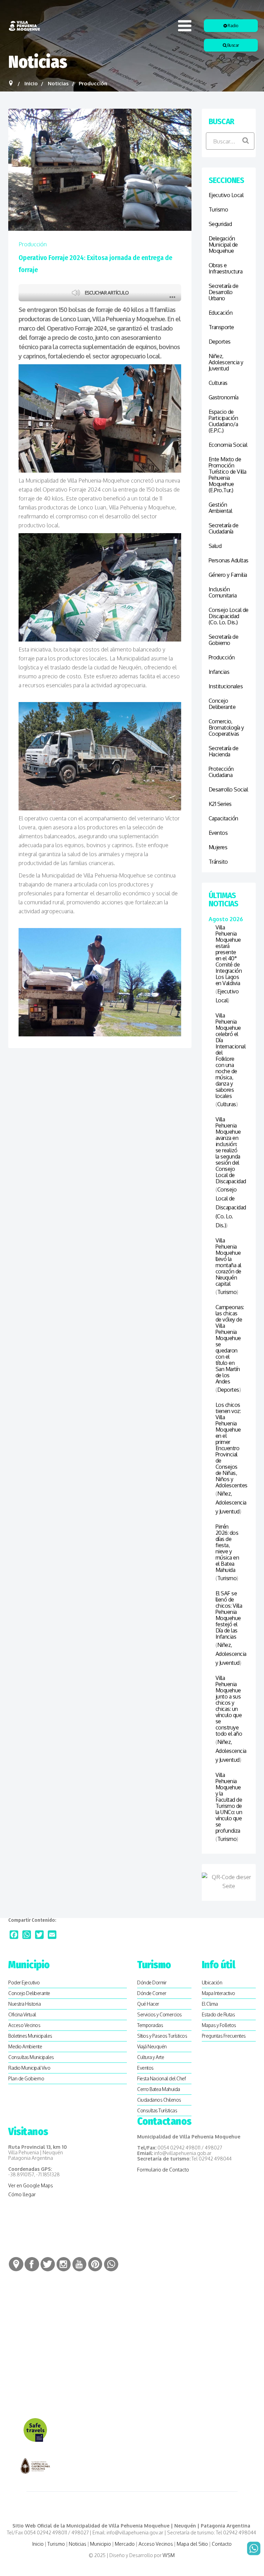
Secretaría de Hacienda (224, 751)
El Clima (210, 2004)
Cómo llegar (22, 2194)
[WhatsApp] (27, 1935)
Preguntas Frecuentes (224, 2036)
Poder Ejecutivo (24, 1982)
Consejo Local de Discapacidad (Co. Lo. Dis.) (229, 616)
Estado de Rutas (218, 2014)
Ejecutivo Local (226, 195)
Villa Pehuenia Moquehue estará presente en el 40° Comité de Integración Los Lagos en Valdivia (229, 955)
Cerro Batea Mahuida (159, 2089)
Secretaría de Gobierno (224, 640)
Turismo (218, 209)
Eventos (218, 833)
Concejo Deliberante (222, 704)
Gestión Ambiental (221, 508)
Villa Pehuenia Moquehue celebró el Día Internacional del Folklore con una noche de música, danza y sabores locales (229, 1056)
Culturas (218, 383)
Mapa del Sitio (192, 2544)
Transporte (221, 327)
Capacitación (223, 818)
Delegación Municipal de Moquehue (223, 245)
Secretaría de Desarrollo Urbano (224, 292)
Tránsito (218, 862)
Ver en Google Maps (31, 2185)
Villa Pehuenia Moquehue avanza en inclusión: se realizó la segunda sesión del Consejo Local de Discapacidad (229, 1150)
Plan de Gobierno (26, 2078)
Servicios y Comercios (159, 2014)
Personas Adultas (229, 560)
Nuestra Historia (24, 2004)
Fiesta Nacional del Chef (161, 2078)
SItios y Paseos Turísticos (162, 2036)
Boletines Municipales (30, 2036)
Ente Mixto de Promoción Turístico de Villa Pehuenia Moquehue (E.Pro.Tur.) (228, 475)
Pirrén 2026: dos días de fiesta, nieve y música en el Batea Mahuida (227, 1548)
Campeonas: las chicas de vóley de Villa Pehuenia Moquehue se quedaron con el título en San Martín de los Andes (229, 1344)
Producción (33, 244)
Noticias (78, 2544)
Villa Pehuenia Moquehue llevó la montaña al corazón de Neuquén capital (228, 1262)
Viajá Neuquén (152, 2046)
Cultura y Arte (151, 2057)
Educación (221, 313)
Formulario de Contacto (163, 2170)
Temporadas (150, 2025)
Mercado (125, 2544)
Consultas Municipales (31, 2057)
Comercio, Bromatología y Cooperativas (226, 727)
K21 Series (220, 804)
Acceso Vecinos (24, 2025)
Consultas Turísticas (157, 2110)
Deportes (220, 342)
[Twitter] (39, 1935)
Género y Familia (228, 575)
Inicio (38, 2544)
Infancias (219, 672)
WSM (169, 2555)
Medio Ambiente (25, 2046)
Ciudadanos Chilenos (159, 2100)
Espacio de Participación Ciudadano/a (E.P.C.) (223, 421)
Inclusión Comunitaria (223, 592)
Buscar (233, 45)
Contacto (222, 2544)
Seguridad (220, 224)
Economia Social (228, 445)
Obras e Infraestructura (226, 268)
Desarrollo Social (228, 789)
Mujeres (218, 847)
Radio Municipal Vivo (29, 2068)
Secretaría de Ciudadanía (224, 528)
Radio (233, 26)
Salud (215, 546)
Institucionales (226, 686)
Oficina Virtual (22, 2014)
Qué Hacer (148, 2004)
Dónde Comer (152, 1993)
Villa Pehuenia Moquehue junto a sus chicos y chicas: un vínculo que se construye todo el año (229, 1706)
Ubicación (212, 1982)
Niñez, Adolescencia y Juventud (226, 362)
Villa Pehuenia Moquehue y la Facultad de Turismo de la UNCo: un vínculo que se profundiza (229, 1803)
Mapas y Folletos (219, 2025)
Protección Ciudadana (221, 772)
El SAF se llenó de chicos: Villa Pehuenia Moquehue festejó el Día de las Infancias (229, 1615)
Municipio (101, 2544)
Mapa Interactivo (218, 1993)
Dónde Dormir (152, 1982)
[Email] (52, 1935)
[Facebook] (14, 1935)
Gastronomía (224, 397)
